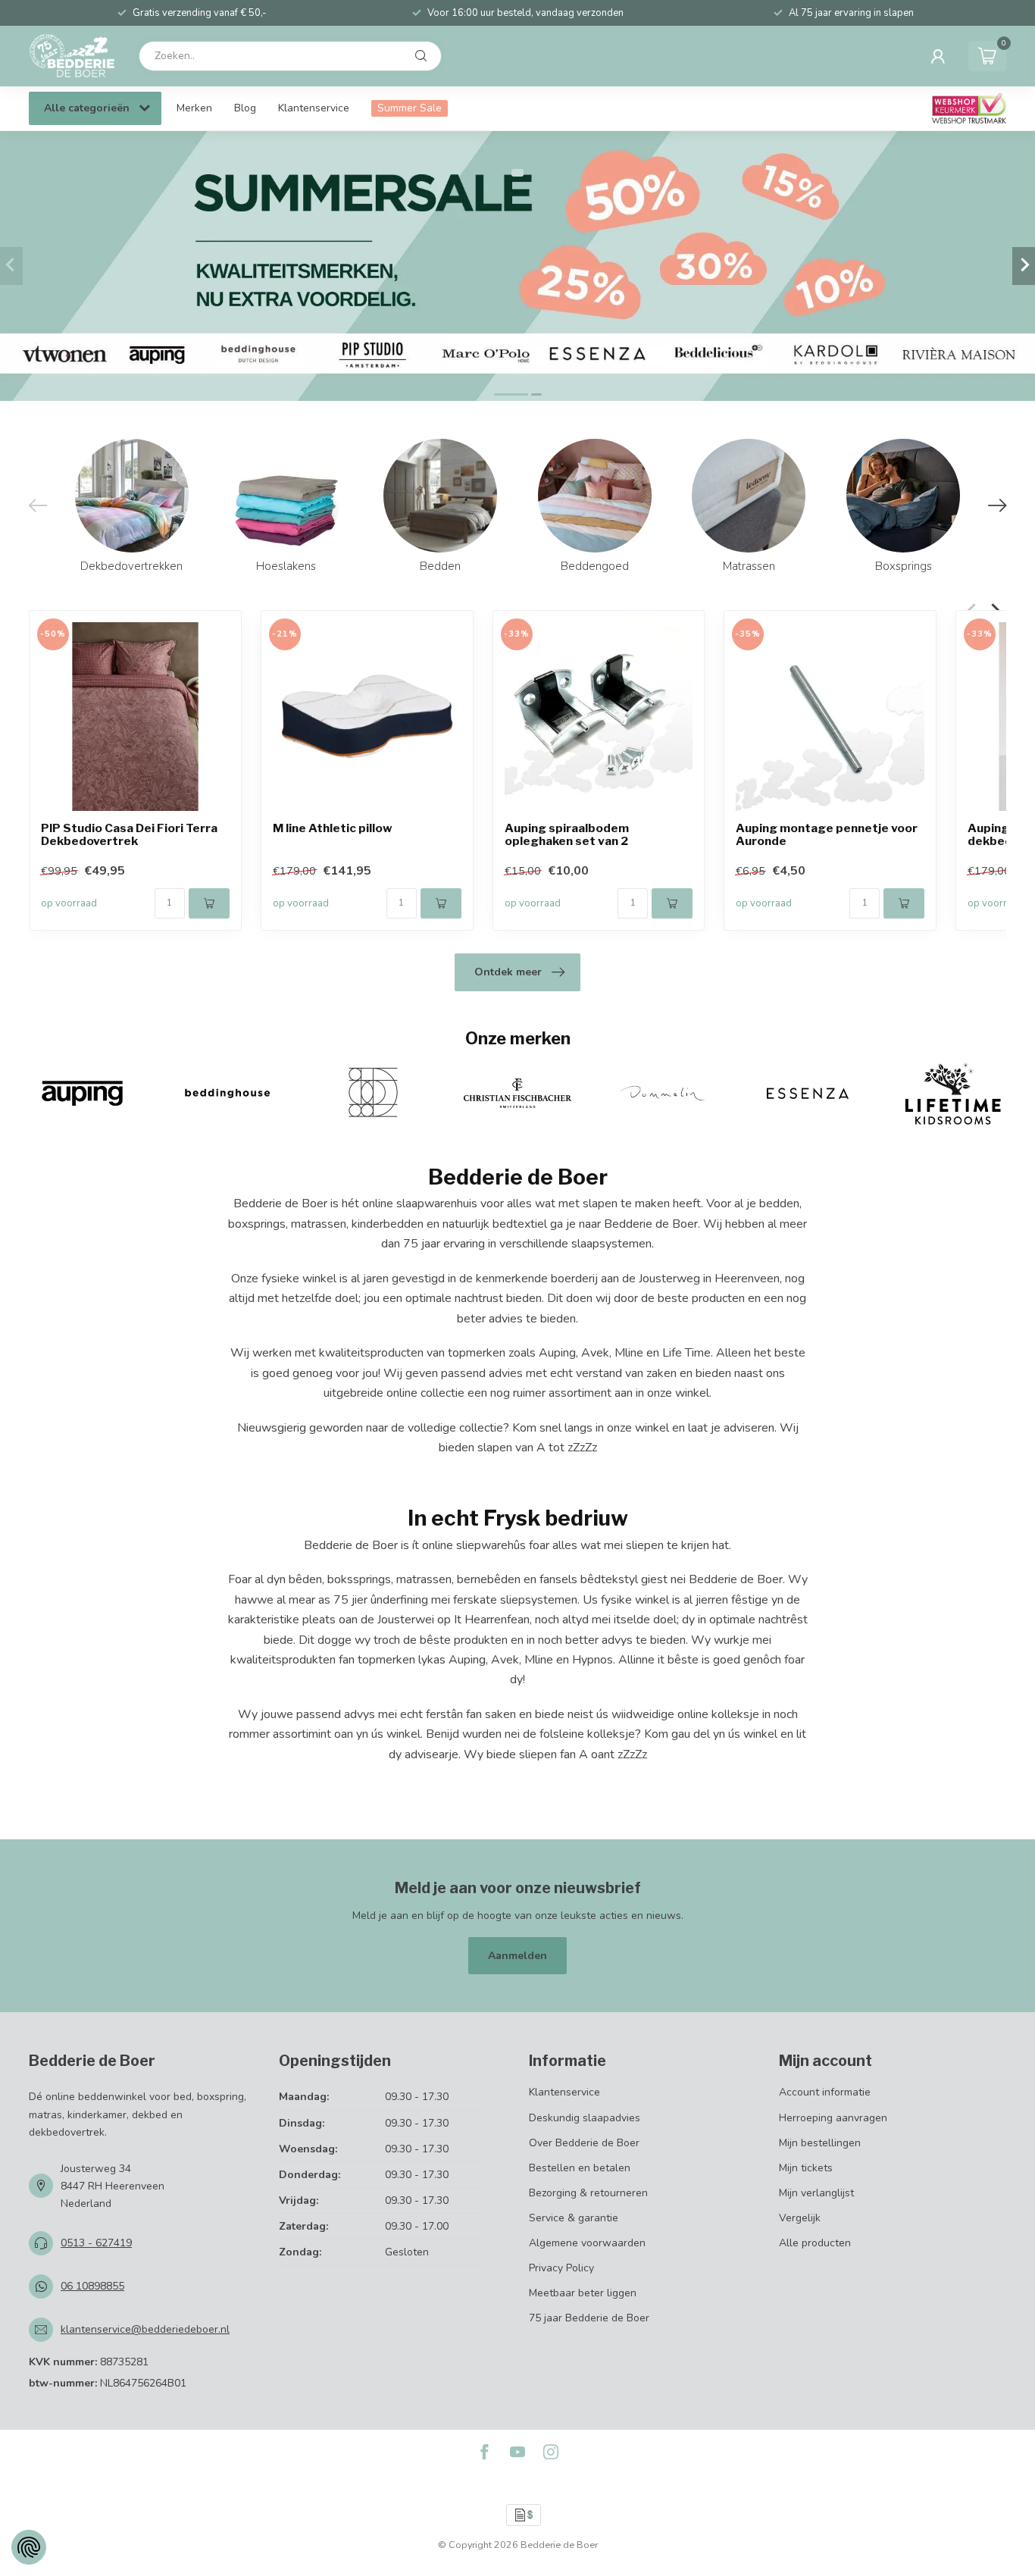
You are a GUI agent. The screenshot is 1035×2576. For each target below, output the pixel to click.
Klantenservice (314, 108)
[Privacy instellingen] (29, 2547)
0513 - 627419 (96, 2243)
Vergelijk (800, 2218)
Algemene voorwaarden (587, 2243)
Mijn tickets (806, 2168)
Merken (194, 108)
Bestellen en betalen (580, 2168)
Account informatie (825, 2092)
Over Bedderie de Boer (584, 2143)
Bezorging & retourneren (588, 2193)
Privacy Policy (561, 2268)
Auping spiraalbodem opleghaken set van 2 (567, 835)
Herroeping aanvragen (833, 2118)
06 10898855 (92, 2286)
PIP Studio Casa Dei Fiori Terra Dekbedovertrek (129, 835)
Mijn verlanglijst (816, 2193)
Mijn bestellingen (820, 2143)
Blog (245, 108)
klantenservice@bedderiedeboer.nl (145, 2329)
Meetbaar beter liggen (583, 2293)
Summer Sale (410, 108)
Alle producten (815, 2243)
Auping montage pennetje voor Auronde (827, 835)
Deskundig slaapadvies (585, 2118)
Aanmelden (517, 1956)
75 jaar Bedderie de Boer (589, 2318)
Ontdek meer (508, 972)
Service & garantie (574, 2218)
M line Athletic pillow (333, 829)
